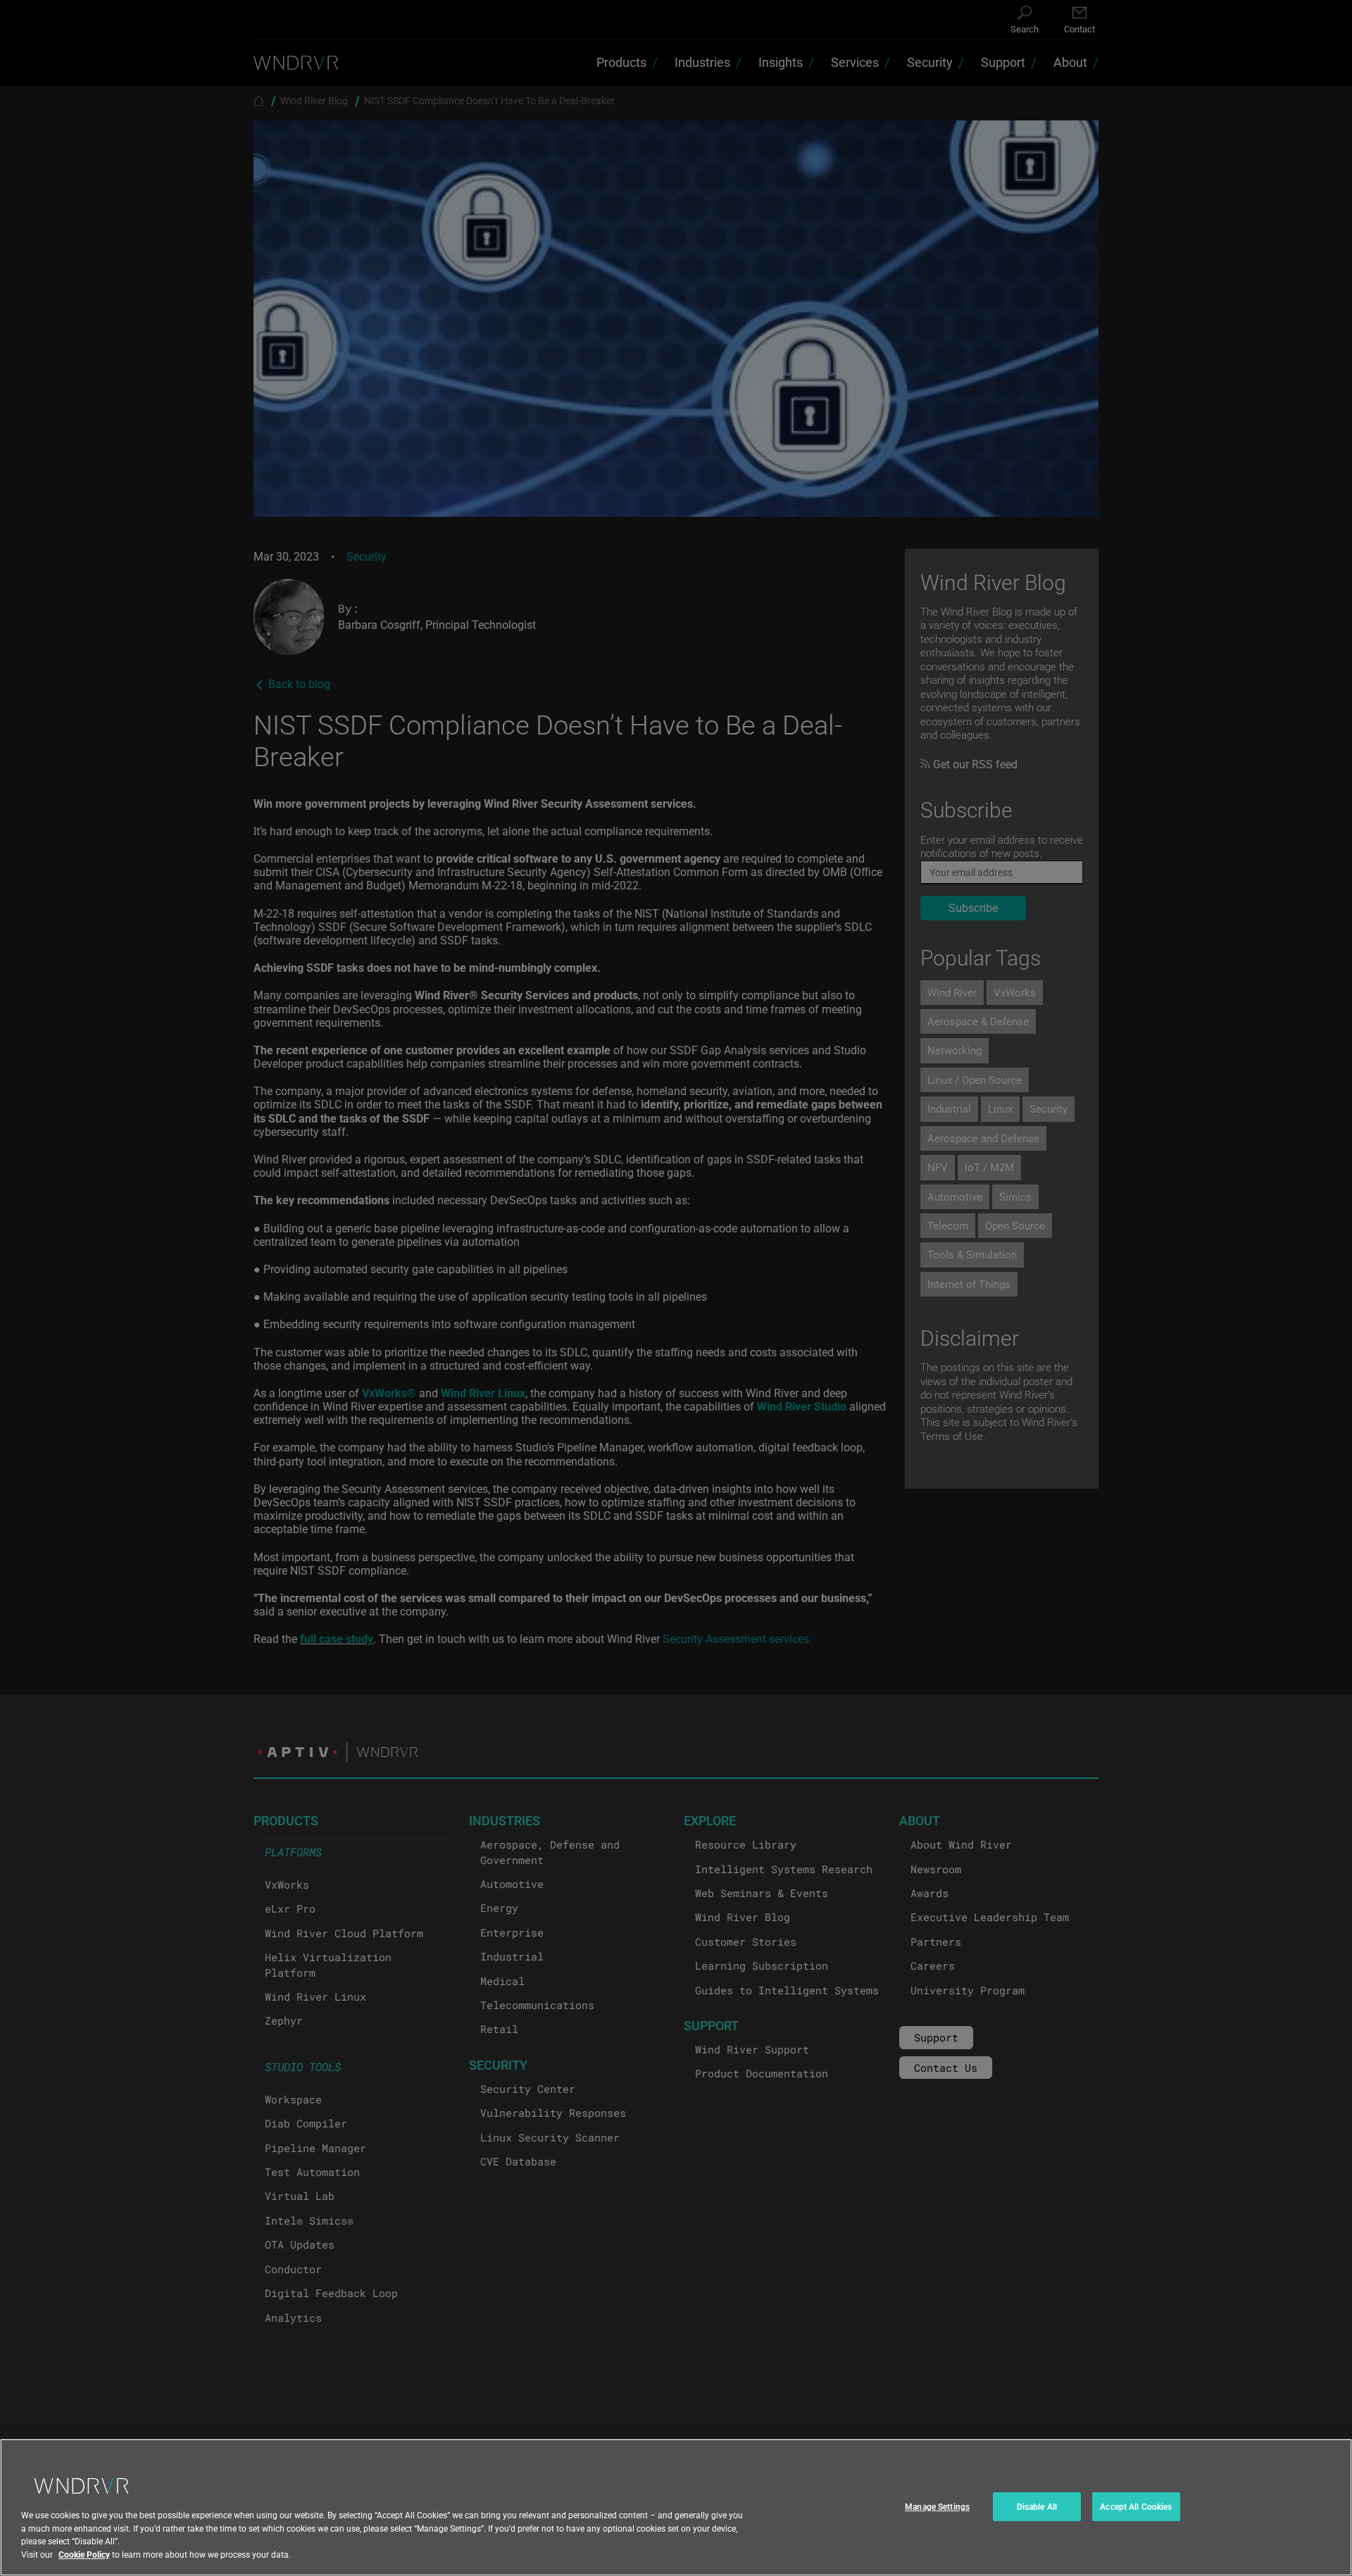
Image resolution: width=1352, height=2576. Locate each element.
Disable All (1037, 2506)
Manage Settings (937, 2506)
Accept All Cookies (1136, 2506)
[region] (676, 2507)
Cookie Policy (84, 2554)
